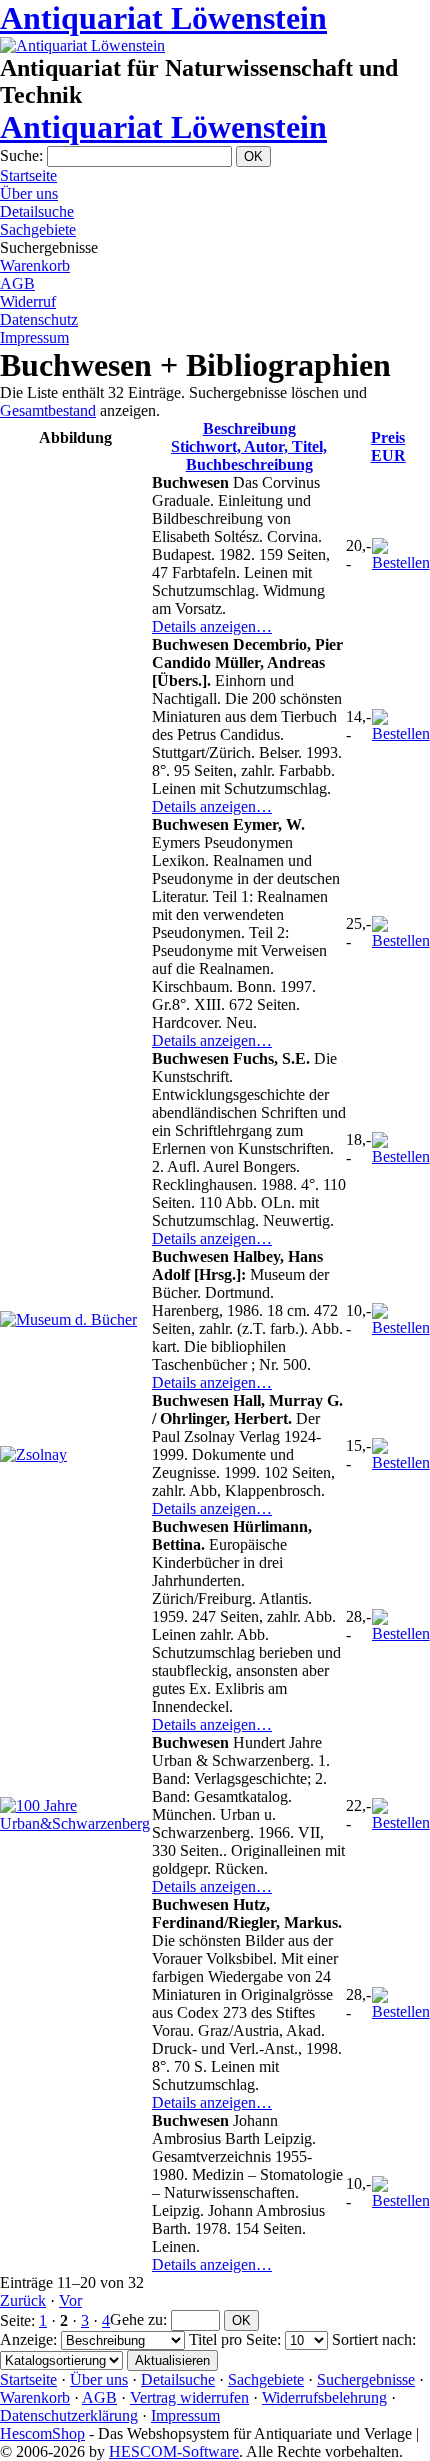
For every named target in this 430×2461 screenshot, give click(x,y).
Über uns (29, 193)
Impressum (34, 337)
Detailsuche (37, 211)
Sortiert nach (372, 2339)
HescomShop (42, 2433)
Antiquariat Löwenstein (163, 18)
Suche (19, 155)
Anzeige (26, 2339)
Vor (70, 2300)
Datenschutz (39, 319)
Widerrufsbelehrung (324, 2397)
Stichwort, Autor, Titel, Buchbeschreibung (249, 446)
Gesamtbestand (48, 410)
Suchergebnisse (366, 2379)
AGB (17, 283)
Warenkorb (35, 265)
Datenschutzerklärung (69, 2415)
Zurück (23, 2300)
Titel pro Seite (233, 2339)
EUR (388, 446)
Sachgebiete (38, 229)
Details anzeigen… (212, 626)
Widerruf (28, 301)
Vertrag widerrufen (189, 2397)
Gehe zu (136, 2319)
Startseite (28, 175)
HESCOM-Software (174, 2451)
